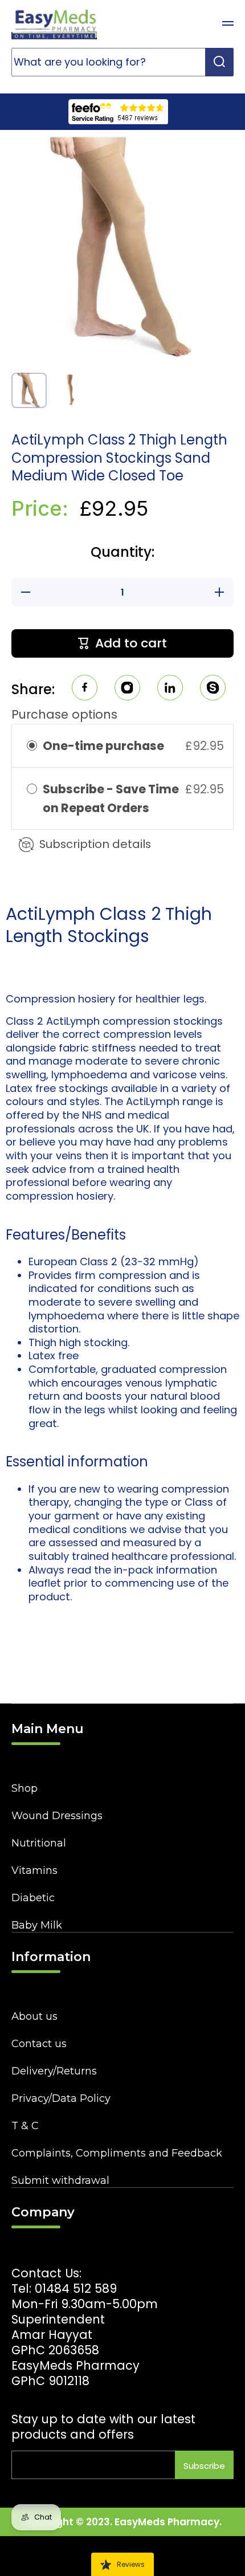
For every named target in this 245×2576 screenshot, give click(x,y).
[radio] (32, 746)
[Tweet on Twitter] (170, 689)
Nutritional (39, 1843)
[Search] (219, 62)
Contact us (39, 2044)
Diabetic (33, 1898)
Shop (24, 1788)
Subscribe (204, 2466)
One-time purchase (103, 746)
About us (34, 2016)
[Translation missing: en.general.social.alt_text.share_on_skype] (213, 689)
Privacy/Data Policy (61, 2098)
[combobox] (122, 62)
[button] (199, 23)
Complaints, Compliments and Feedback (117, 2153)
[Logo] (54, 23)
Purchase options (64, 714)
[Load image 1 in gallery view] (29, 391)
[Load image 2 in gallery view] (70, 390)
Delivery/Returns (54, 2071)
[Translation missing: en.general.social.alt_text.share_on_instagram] (127, 689)
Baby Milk (37, 1925)
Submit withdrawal (60, 2180)
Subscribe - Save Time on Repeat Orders (111, 798)
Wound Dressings (57, 1816)
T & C (25, 2126)
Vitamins (34, 1870)
